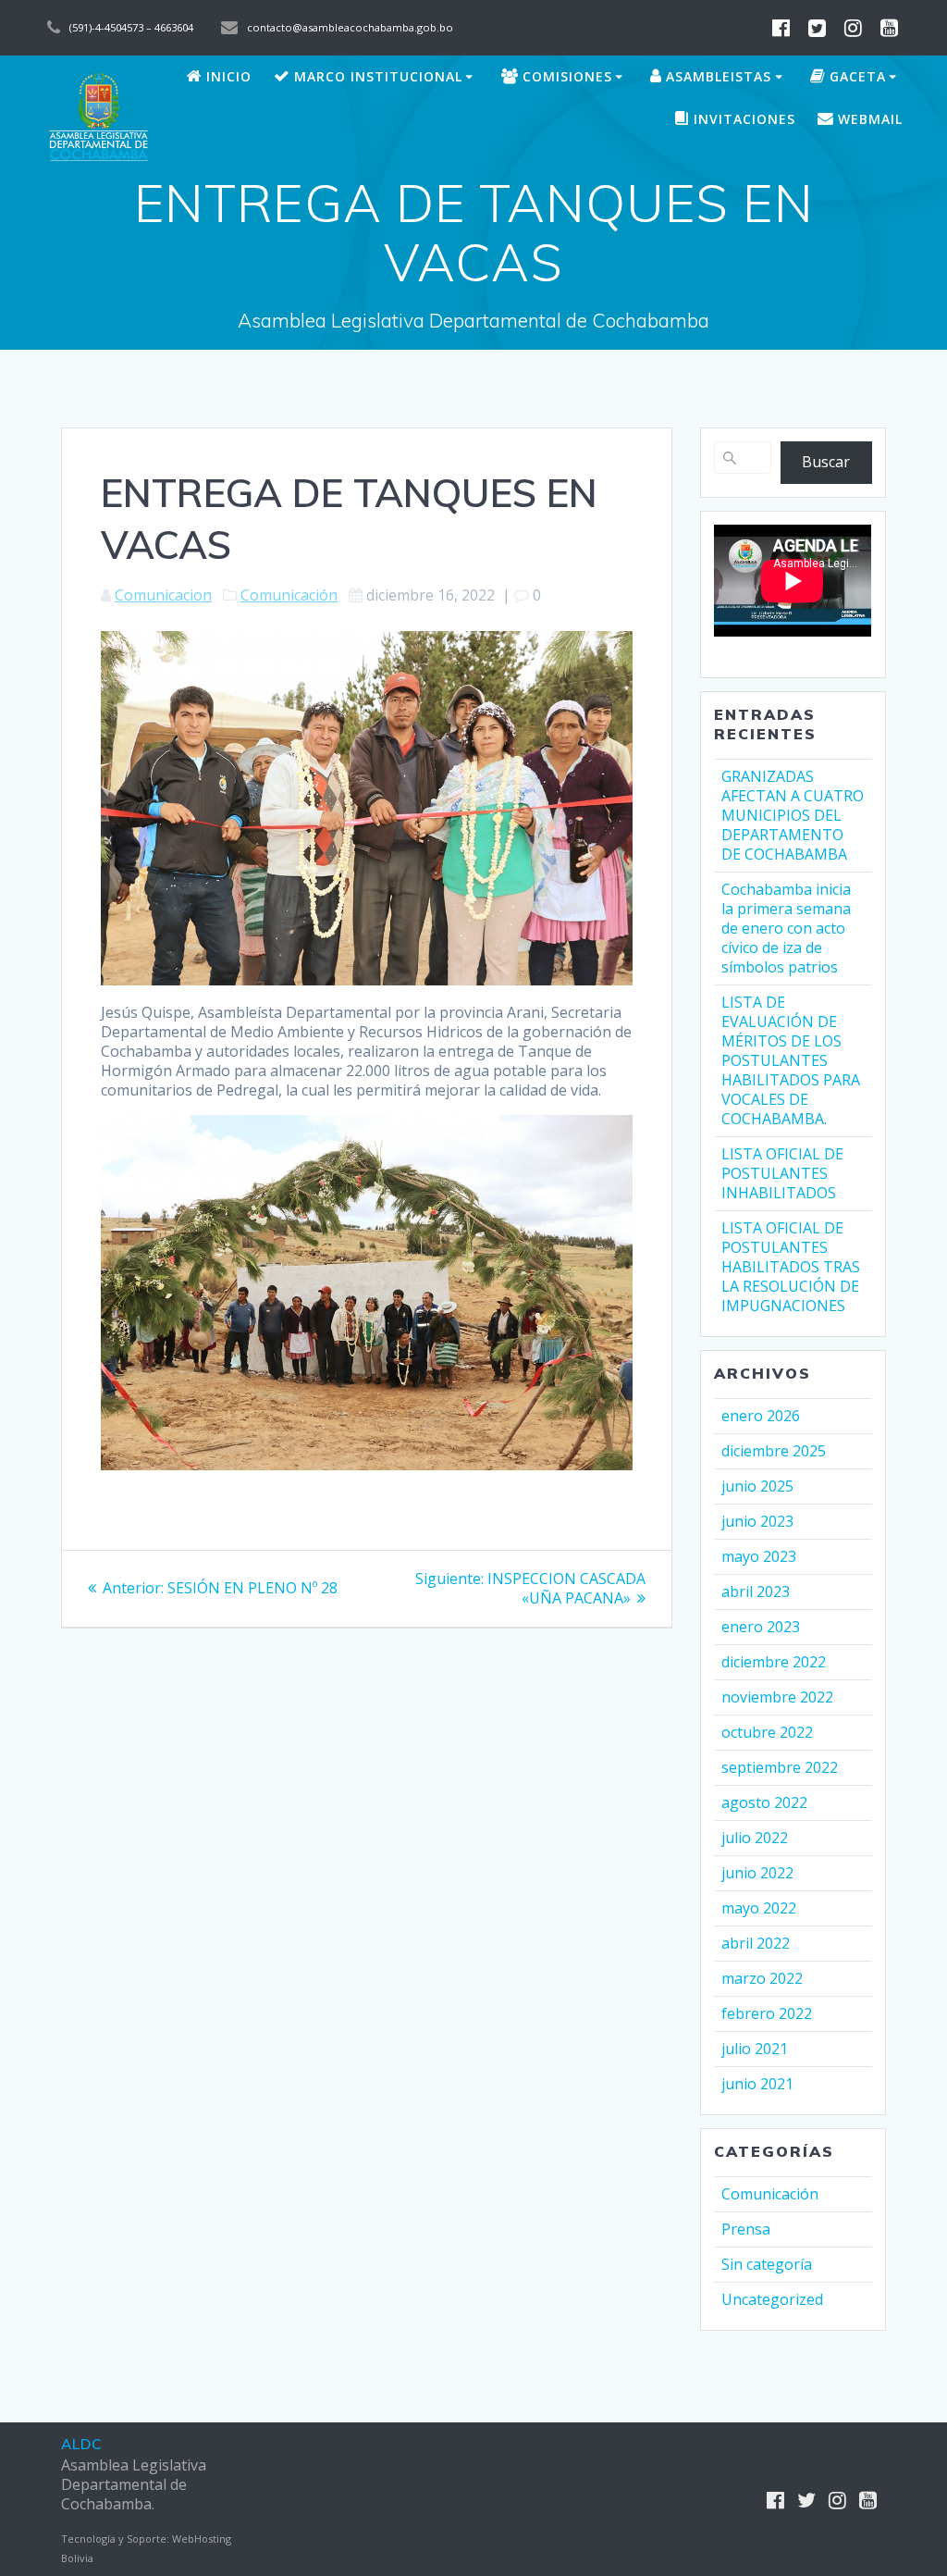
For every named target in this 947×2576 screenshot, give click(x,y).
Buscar (826, 462)
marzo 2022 (762, 1978)
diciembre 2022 (774, 1662)
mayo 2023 (759, 1556)
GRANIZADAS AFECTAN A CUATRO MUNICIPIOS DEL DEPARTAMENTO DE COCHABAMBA (793, 815)
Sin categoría (767, 2264)
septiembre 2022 (780, 1767)
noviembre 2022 (777, 1697)
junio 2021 (757, 2084)
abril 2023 (756, 1591)
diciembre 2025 (774, 1451)
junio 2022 (757, 1873)
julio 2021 (755, 2049)
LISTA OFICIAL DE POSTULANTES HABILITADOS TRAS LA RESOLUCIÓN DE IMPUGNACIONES (791, 1267)
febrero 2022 (767, 2013)
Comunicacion (163, 595)
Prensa (746, 2229)
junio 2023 (757, 1521)
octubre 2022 (767, 1732)
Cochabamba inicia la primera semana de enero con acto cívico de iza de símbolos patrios (786, 928)
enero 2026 (761, 1416)
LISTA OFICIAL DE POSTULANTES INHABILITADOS (782, 1173)
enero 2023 (761, 1627)
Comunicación (289, 595)
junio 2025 (757, 1486)
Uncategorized (772, 2299)
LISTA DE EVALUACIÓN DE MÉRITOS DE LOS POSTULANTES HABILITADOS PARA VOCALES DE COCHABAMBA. (791, 1060)
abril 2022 (756, 1943)
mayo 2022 (759, 1908)
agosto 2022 (764, 1802)
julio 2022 (755, 1838)
